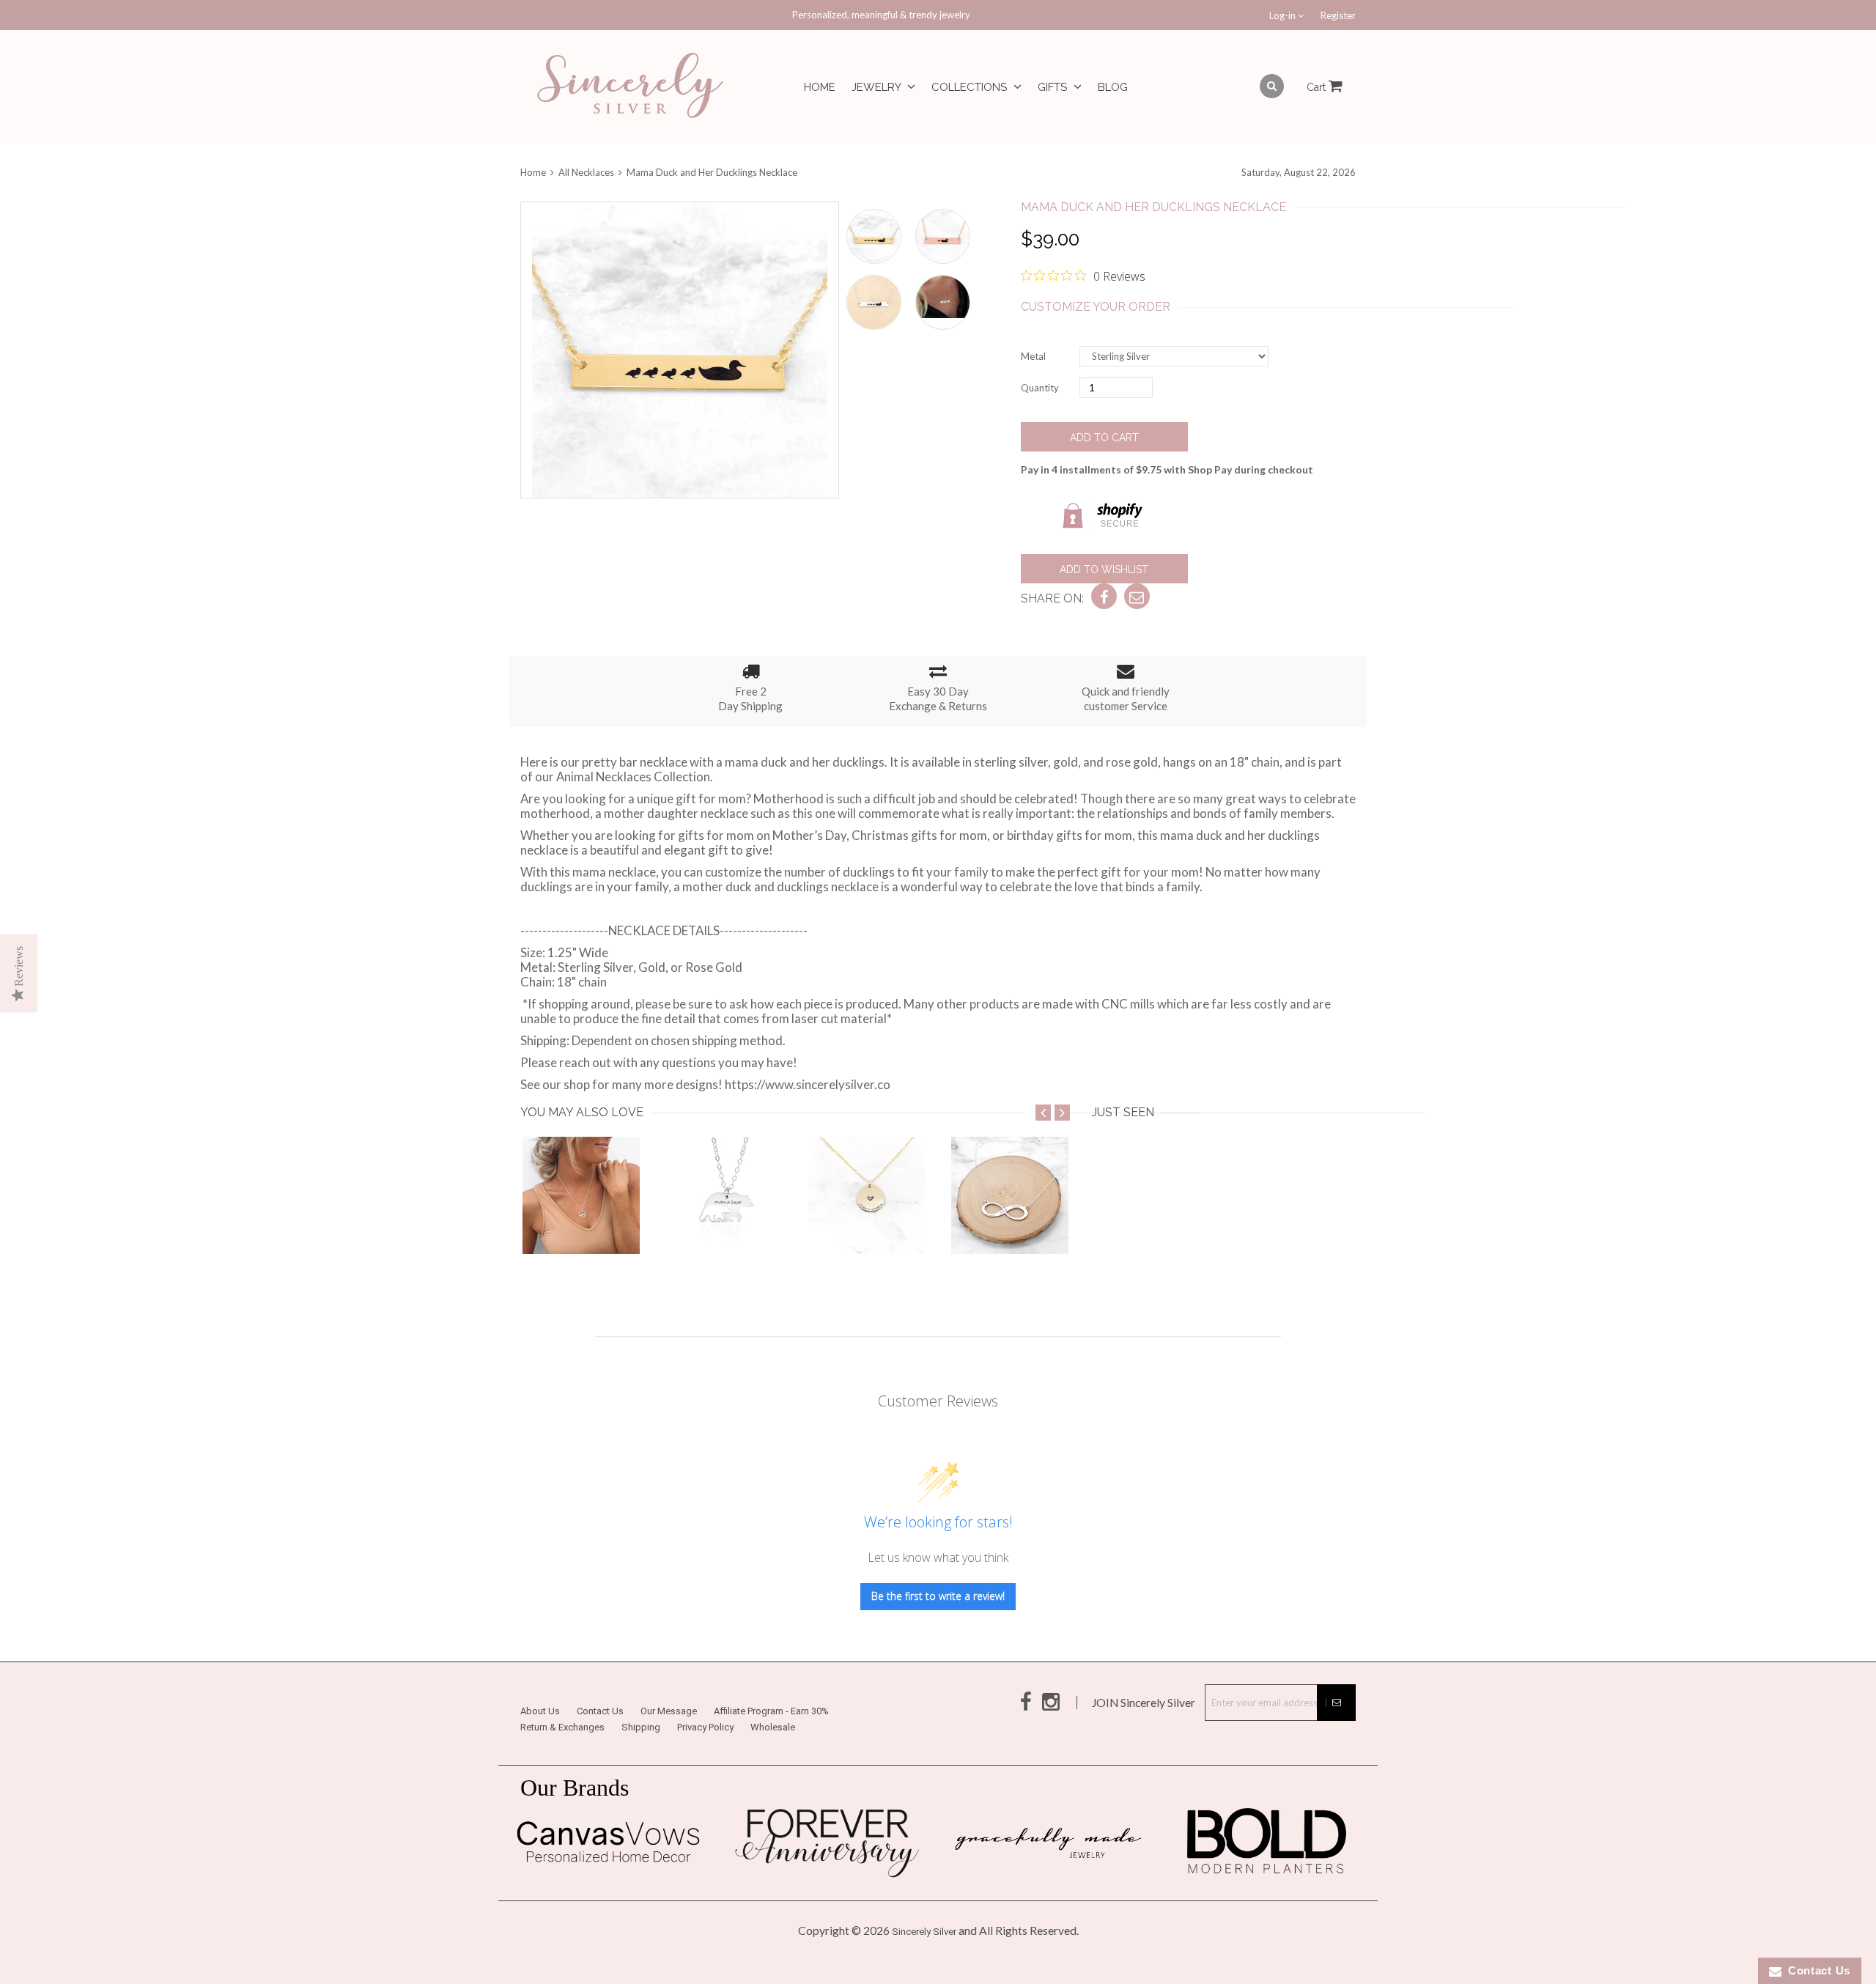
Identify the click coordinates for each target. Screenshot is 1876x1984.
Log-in (1284, 15)
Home (820, 87)
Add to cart (1104, 438)
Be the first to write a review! (938, 1596)
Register (1338, 15)
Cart (1318, 87)
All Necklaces (586, 172)
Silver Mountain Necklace (592, 1225)
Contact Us (600, 1711)
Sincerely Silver (924, 1932)
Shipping (641, 1727)
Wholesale (773, 1727)
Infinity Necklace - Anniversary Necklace (1062, 1225)
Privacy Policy (705, 1727)
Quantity (1040, 388)
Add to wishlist (1104, 569)
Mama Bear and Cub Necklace (749, 1225)
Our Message (669, 1711)
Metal (1033, 356)
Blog (1113, 87)
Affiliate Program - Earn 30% (771, 1711)
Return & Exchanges (562, 1727)
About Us (540, 1711)
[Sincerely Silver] (630, 87)
